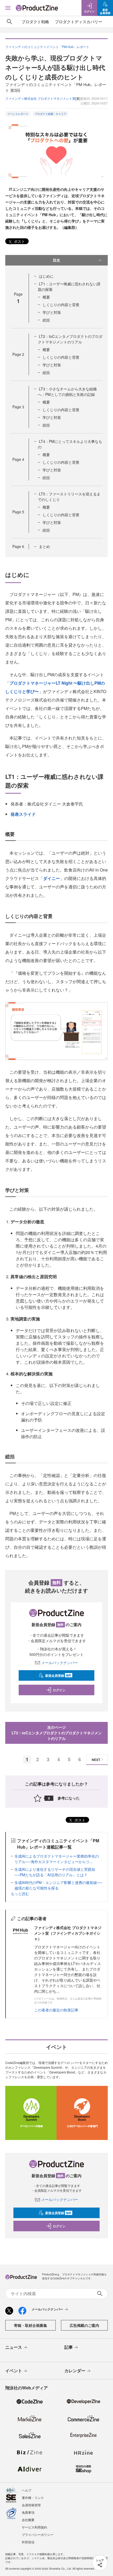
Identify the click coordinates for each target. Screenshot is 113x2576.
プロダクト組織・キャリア (50, 114)
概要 (46, 297)
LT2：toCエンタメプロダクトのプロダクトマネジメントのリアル (70, 339)
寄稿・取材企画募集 (30, 2325)
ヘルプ (27, 2490)
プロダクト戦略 (35, 22)
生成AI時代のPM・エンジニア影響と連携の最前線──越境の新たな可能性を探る (58, 1885)
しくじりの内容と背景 (61, 305)
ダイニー (52, 878)
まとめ (44, 546)
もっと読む (20, 1893)
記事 (69, 2347)
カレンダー (75, 2371)
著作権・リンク (33, 2497)
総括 (46, 320)
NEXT (96, 1760)
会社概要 (28, 2520)
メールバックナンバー (60, 1663)
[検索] (9, 22)
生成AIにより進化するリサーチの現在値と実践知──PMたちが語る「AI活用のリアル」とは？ (55, 1872)
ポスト (19, 241)
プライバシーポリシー (38, 2534)
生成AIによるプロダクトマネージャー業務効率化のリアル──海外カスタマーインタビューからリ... (57, 1859)
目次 (56, 260)
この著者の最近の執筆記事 (56, 2010)
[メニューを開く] (8, 8)
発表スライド (23, 814)
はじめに (46, 276)
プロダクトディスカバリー (79, 22)
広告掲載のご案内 (84, 2325)
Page (18, 354)
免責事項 (28, 2512)
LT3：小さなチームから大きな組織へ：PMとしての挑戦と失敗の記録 (67, 392)
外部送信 (28, 2542)
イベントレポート (18, 114)
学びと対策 (52, 312)
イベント (14, 2371)
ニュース (14, 2347)
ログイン (59, 1690)
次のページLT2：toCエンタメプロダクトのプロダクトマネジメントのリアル (57, 1733)
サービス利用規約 (34, 2527)
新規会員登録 (58, 1675)
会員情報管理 (31, 2505)
